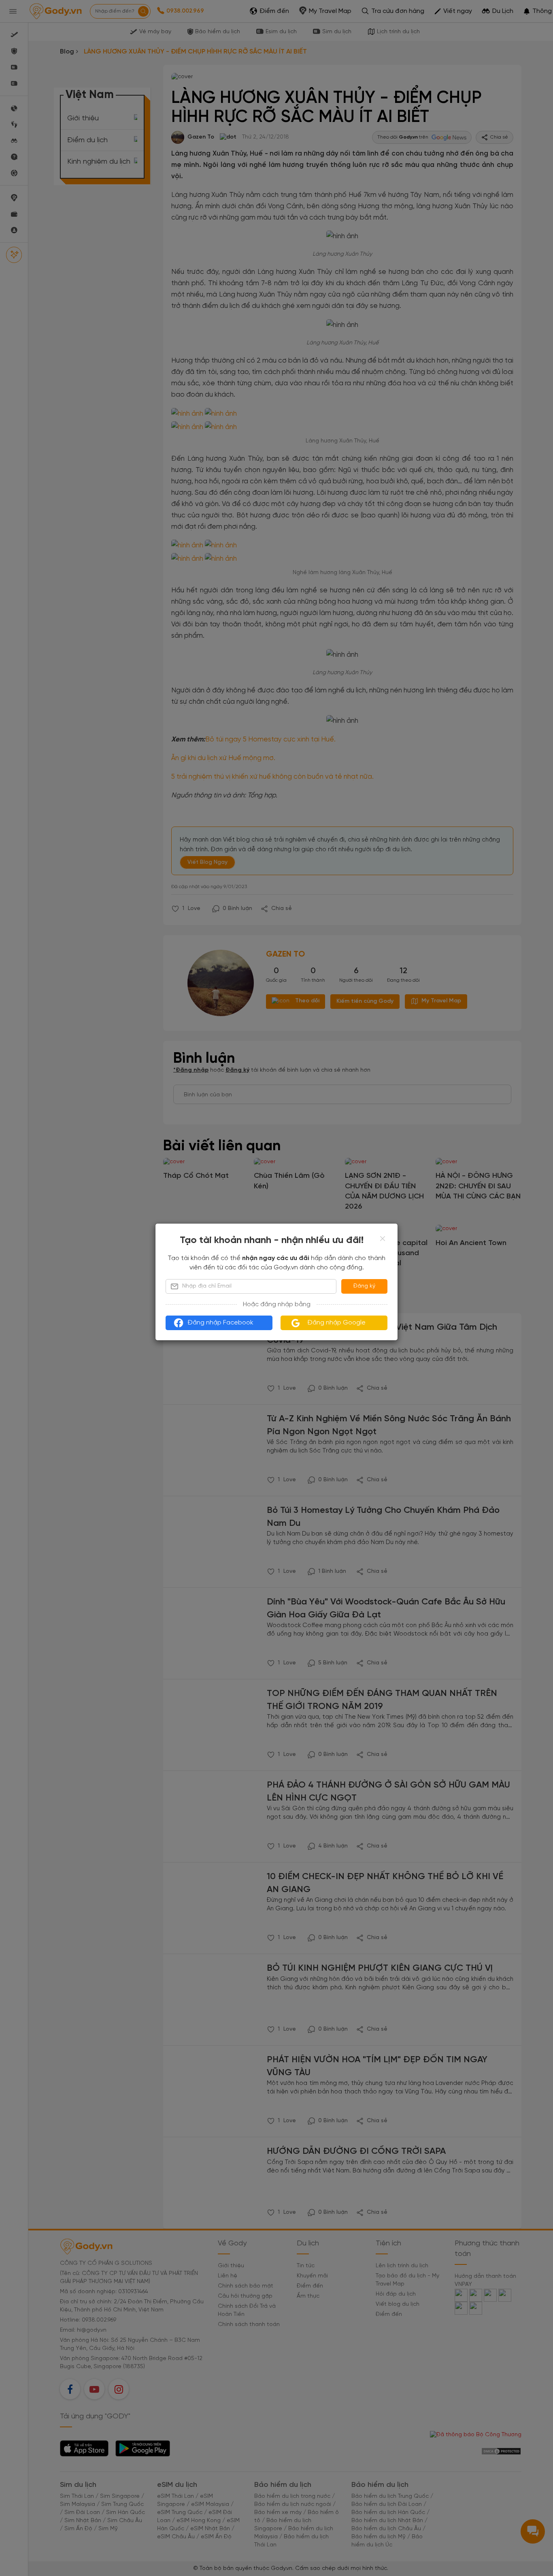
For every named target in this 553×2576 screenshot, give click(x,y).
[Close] (383, 1239)
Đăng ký (364, 1286)
